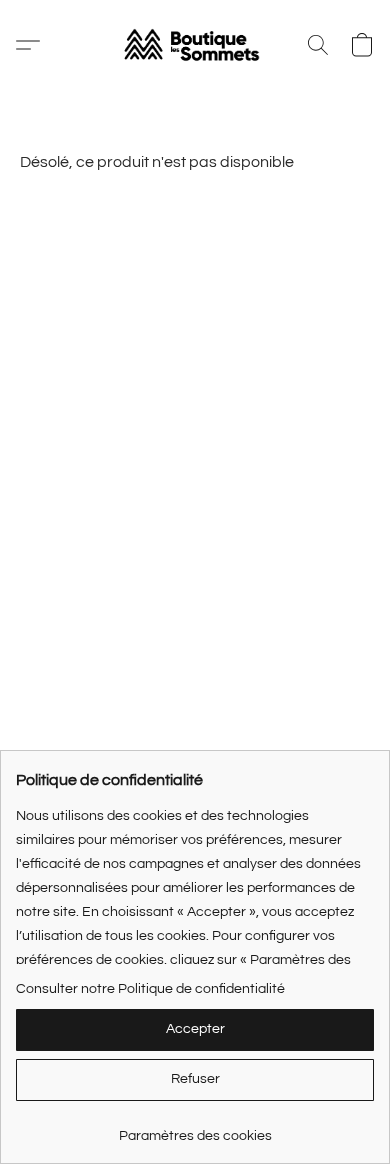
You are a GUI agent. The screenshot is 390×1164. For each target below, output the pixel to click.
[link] (195, 1128)
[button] (195, 44)
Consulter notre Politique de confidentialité (150, 989)
